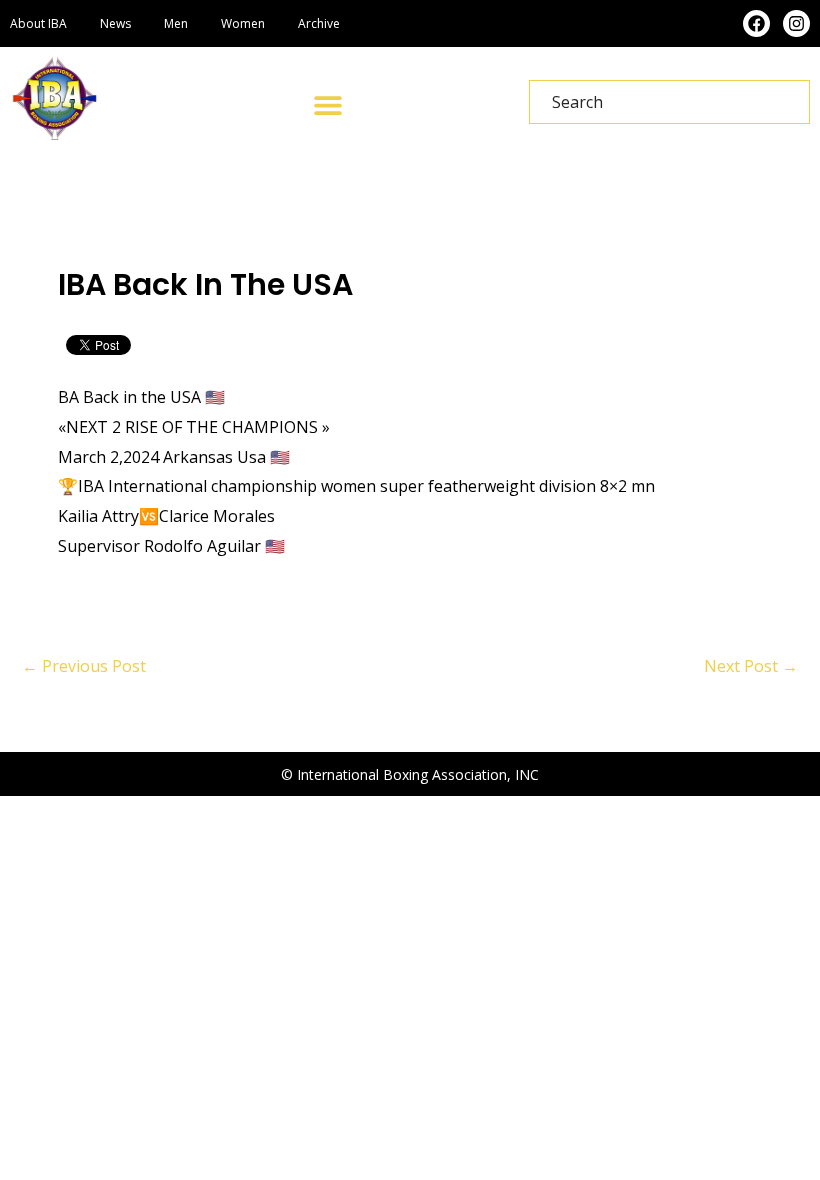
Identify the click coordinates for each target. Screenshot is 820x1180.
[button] (328, 104)
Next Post (751, 666)
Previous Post (84, 666)
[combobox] (669, 102)
